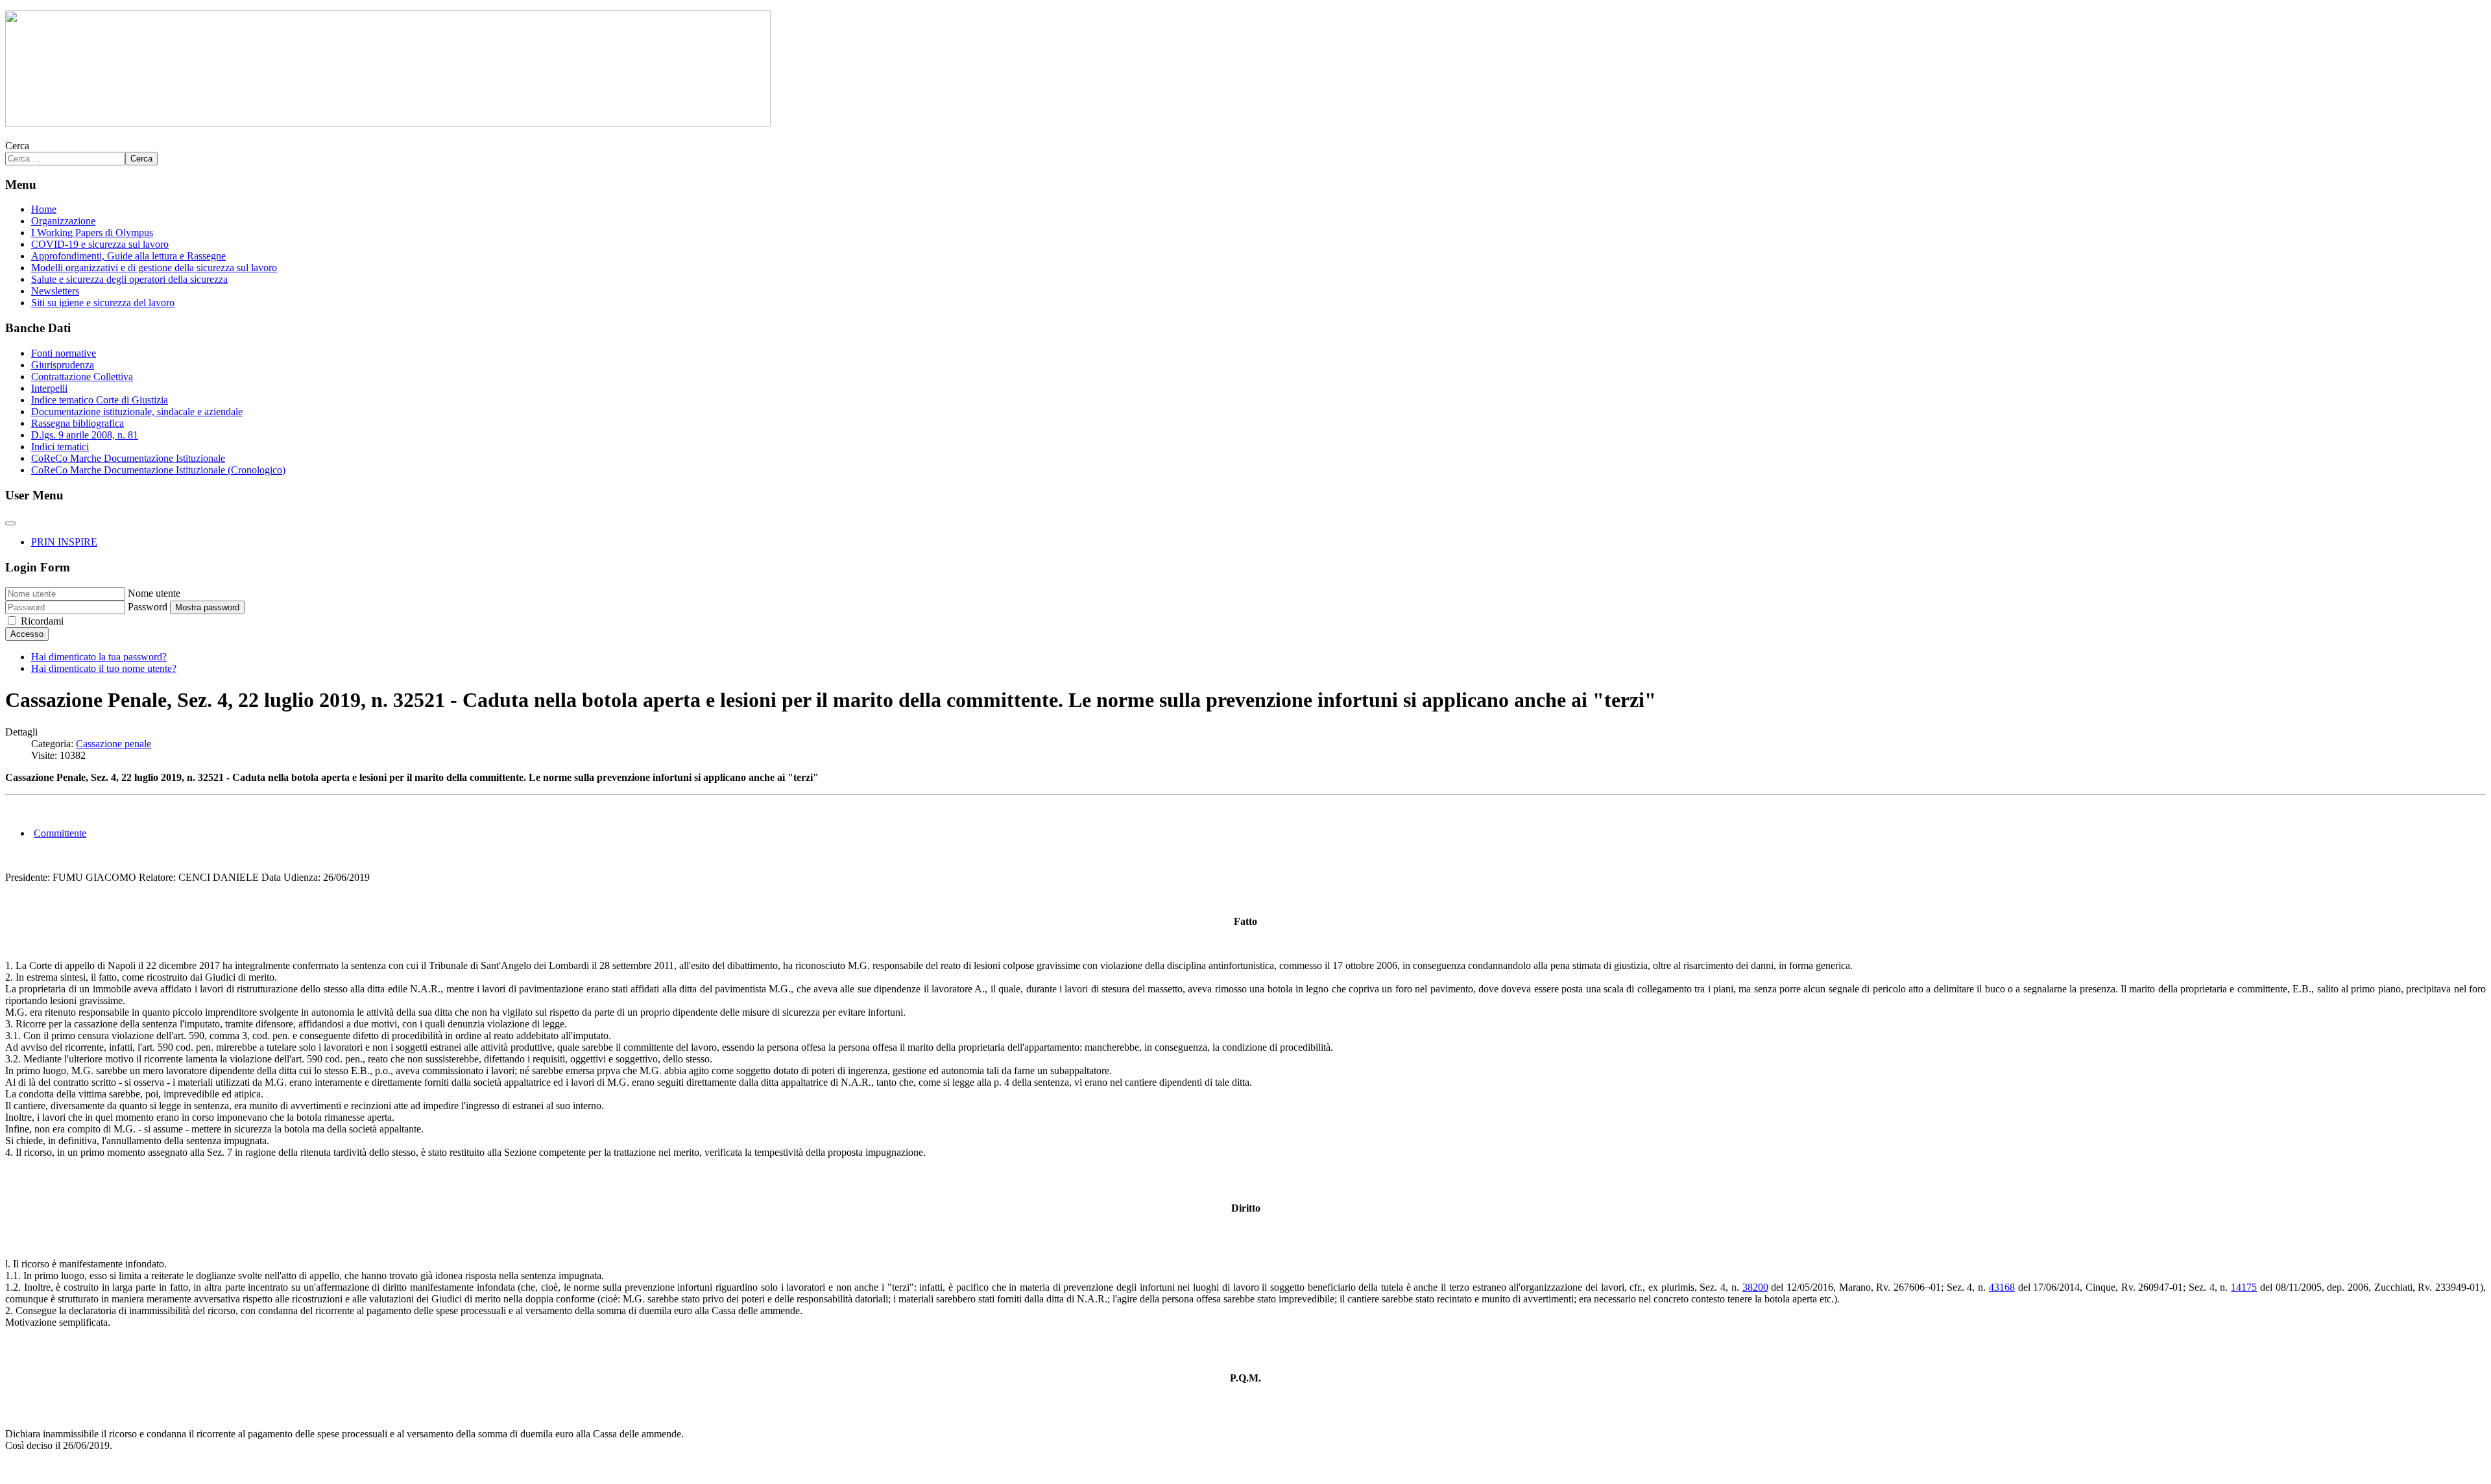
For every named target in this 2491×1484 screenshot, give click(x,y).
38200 (1755, 1287)
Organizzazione (63, 221)
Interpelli (49, 388)
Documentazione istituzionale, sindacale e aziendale (137, 412)
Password (148, 607)
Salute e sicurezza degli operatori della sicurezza (129, 279)
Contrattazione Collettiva (82, 377)
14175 (2244, 1287)
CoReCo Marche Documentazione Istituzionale (128, 458)
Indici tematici (60, 447)
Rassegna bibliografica (78, 423)
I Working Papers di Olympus (92, 233)
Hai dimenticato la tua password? (99, 657)
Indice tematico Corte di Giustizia (100, 400)
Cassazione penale (114, 744)
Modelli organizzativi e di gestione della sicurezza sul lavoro (154, 268)
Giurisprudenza (63, 365)
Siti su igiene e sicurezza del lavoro (103, 303)
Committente (60, 833)
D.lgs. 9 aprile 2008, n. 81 (85, 435)
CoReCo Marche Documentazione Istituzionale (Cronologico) (158, 470)
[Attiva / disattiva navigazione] (10, 523)
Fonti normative (64, 353)
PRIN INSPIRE (64, 542)
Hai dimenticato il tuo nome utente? (104, 668)
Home (44, 209)
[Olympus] (388, 124)
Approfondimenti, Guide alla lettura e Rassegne (128, 256)
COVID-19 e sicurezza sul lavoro (100, 244)
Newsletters (55, 291)
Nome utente (154, 593)
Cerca (17, 146)
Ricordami (42, 621)
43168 (2002, 1287)
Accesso (27, 634)
